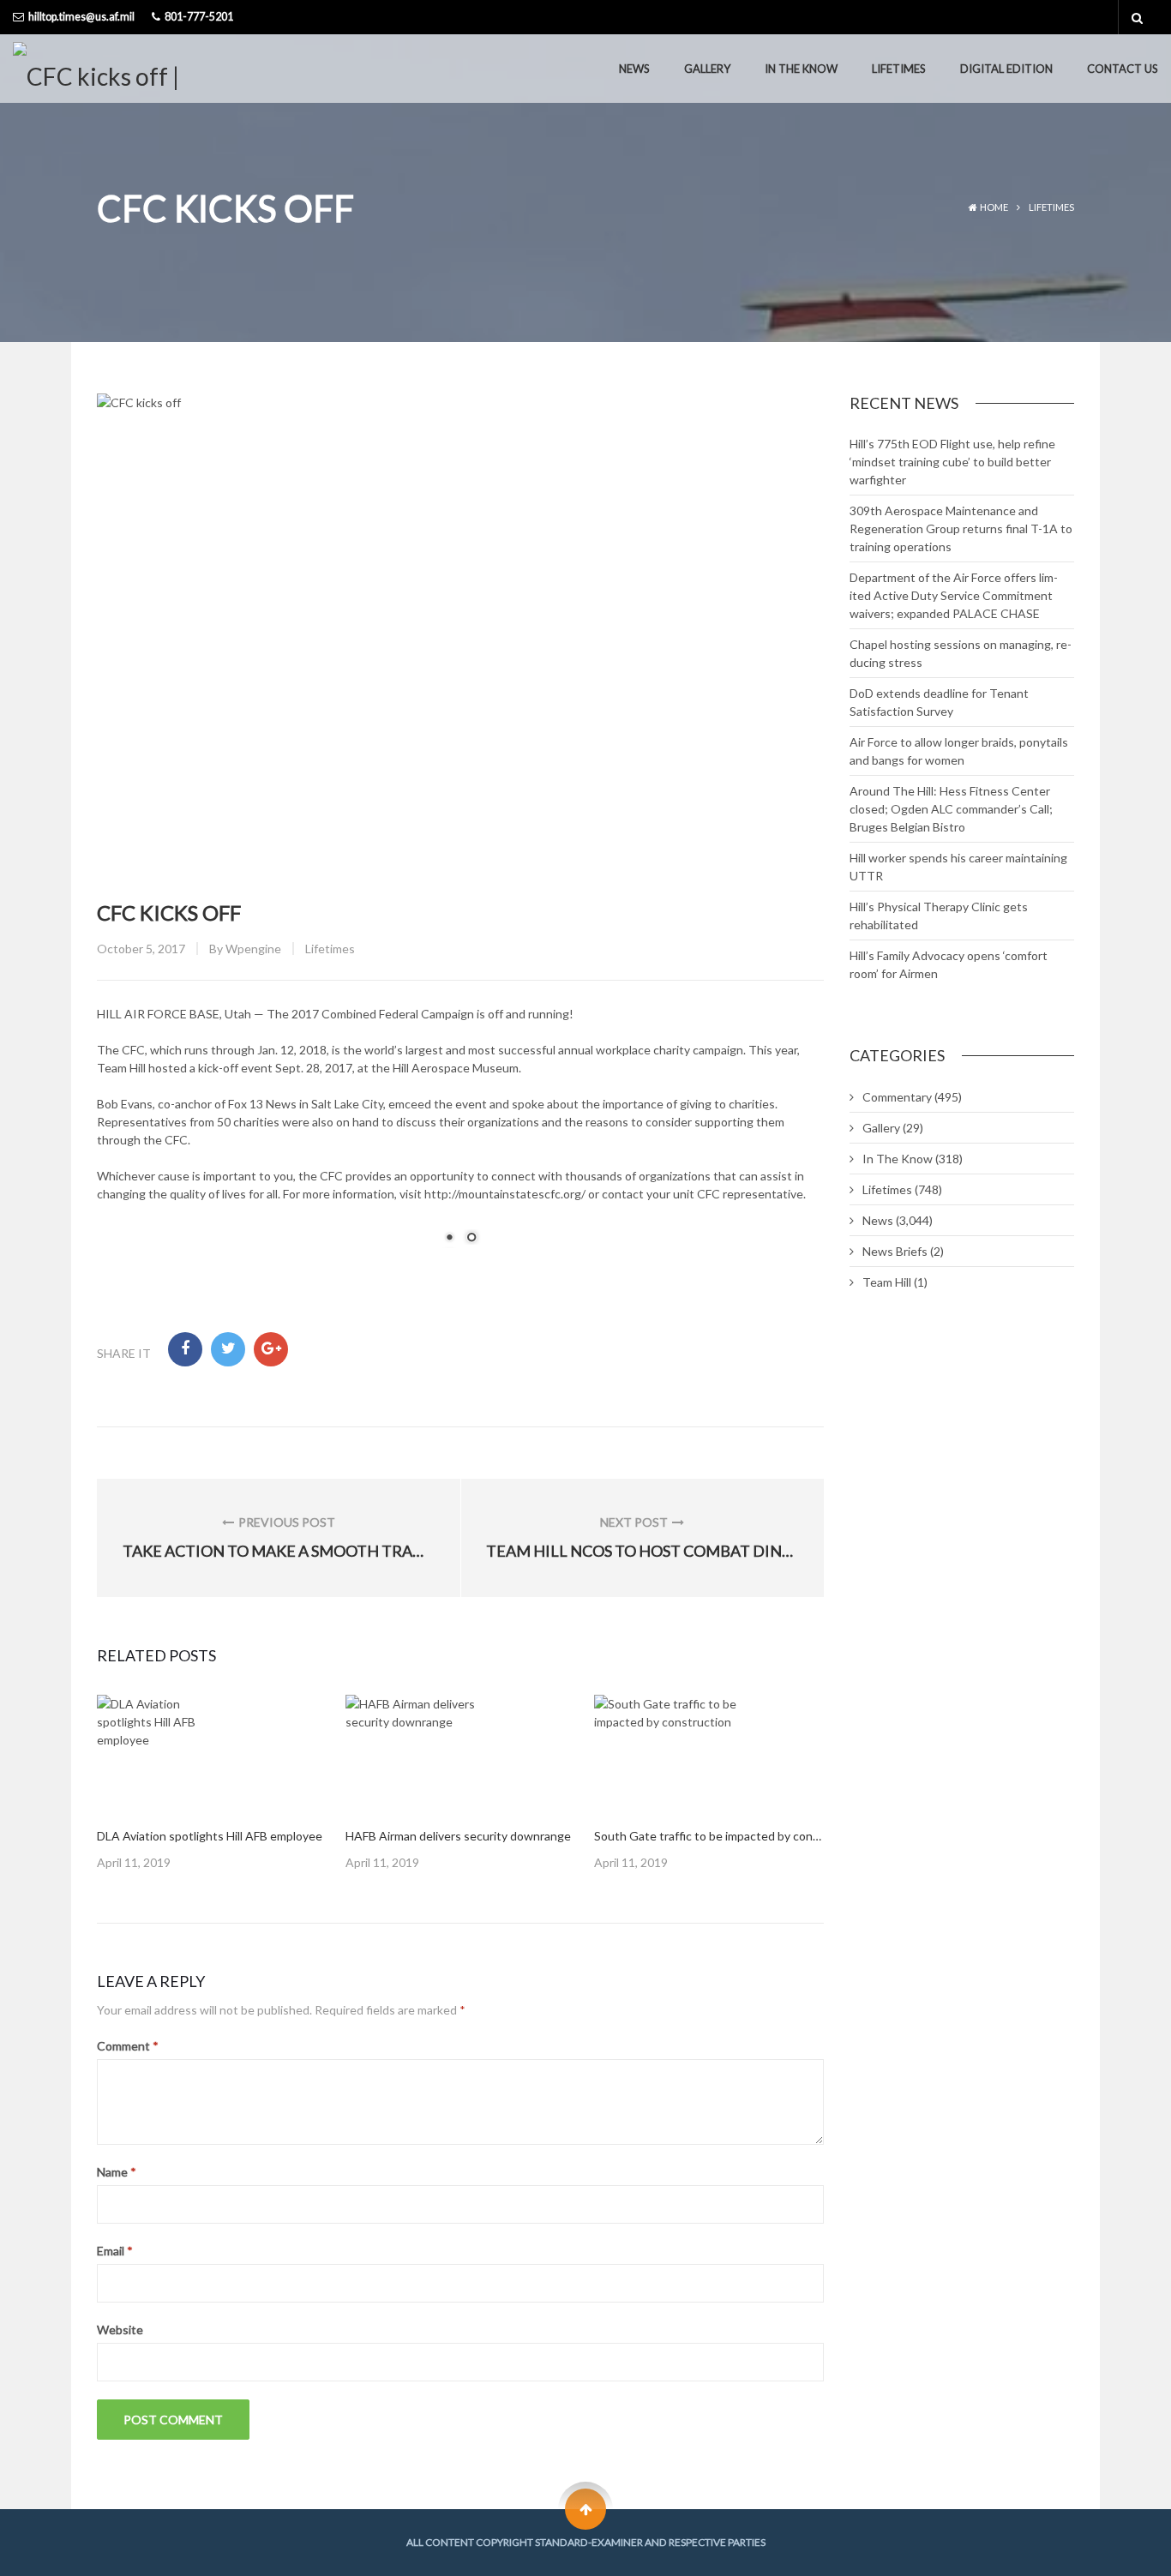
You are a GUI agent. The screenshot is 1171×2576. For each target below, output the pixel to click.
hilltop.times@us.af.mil (81, 17)
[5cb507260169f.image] (433, 1753)
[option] (213, 1783)
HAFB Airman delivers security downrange (458, 1836)
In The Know (801, 69)
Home (994, 207)
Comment (128, 2046)
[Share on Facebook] (185, 1349)
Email (115, 2251)
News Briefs (895, 1251)
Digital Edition (1006, 69)
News (634, 69)
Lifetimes (899, 69)
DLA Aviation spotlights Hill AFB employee (210, 1836)
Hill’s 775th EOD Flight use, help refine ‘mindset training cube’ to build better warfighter (952, 462)
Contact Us (1123, 69)
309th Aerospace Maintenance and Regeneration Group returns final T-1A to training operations (961, 528)
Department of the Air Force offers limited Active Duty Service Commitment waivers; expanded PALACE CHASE (954, 595)
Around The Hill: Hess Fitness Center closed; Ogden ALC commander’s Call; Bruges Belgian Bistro (951, 809)
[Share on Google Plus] (271, 1349)
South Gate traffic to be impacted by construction (728, 1836)
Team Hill (887, 1282)
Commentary (897, 1097)
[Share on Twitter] (228, 1349)
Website (120, 2330)
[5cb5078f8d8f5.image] (155, 1753)
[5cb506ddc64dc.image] (679, 1753)
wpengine (253, 949)
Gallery (707, 69)
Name (117, 2172)
